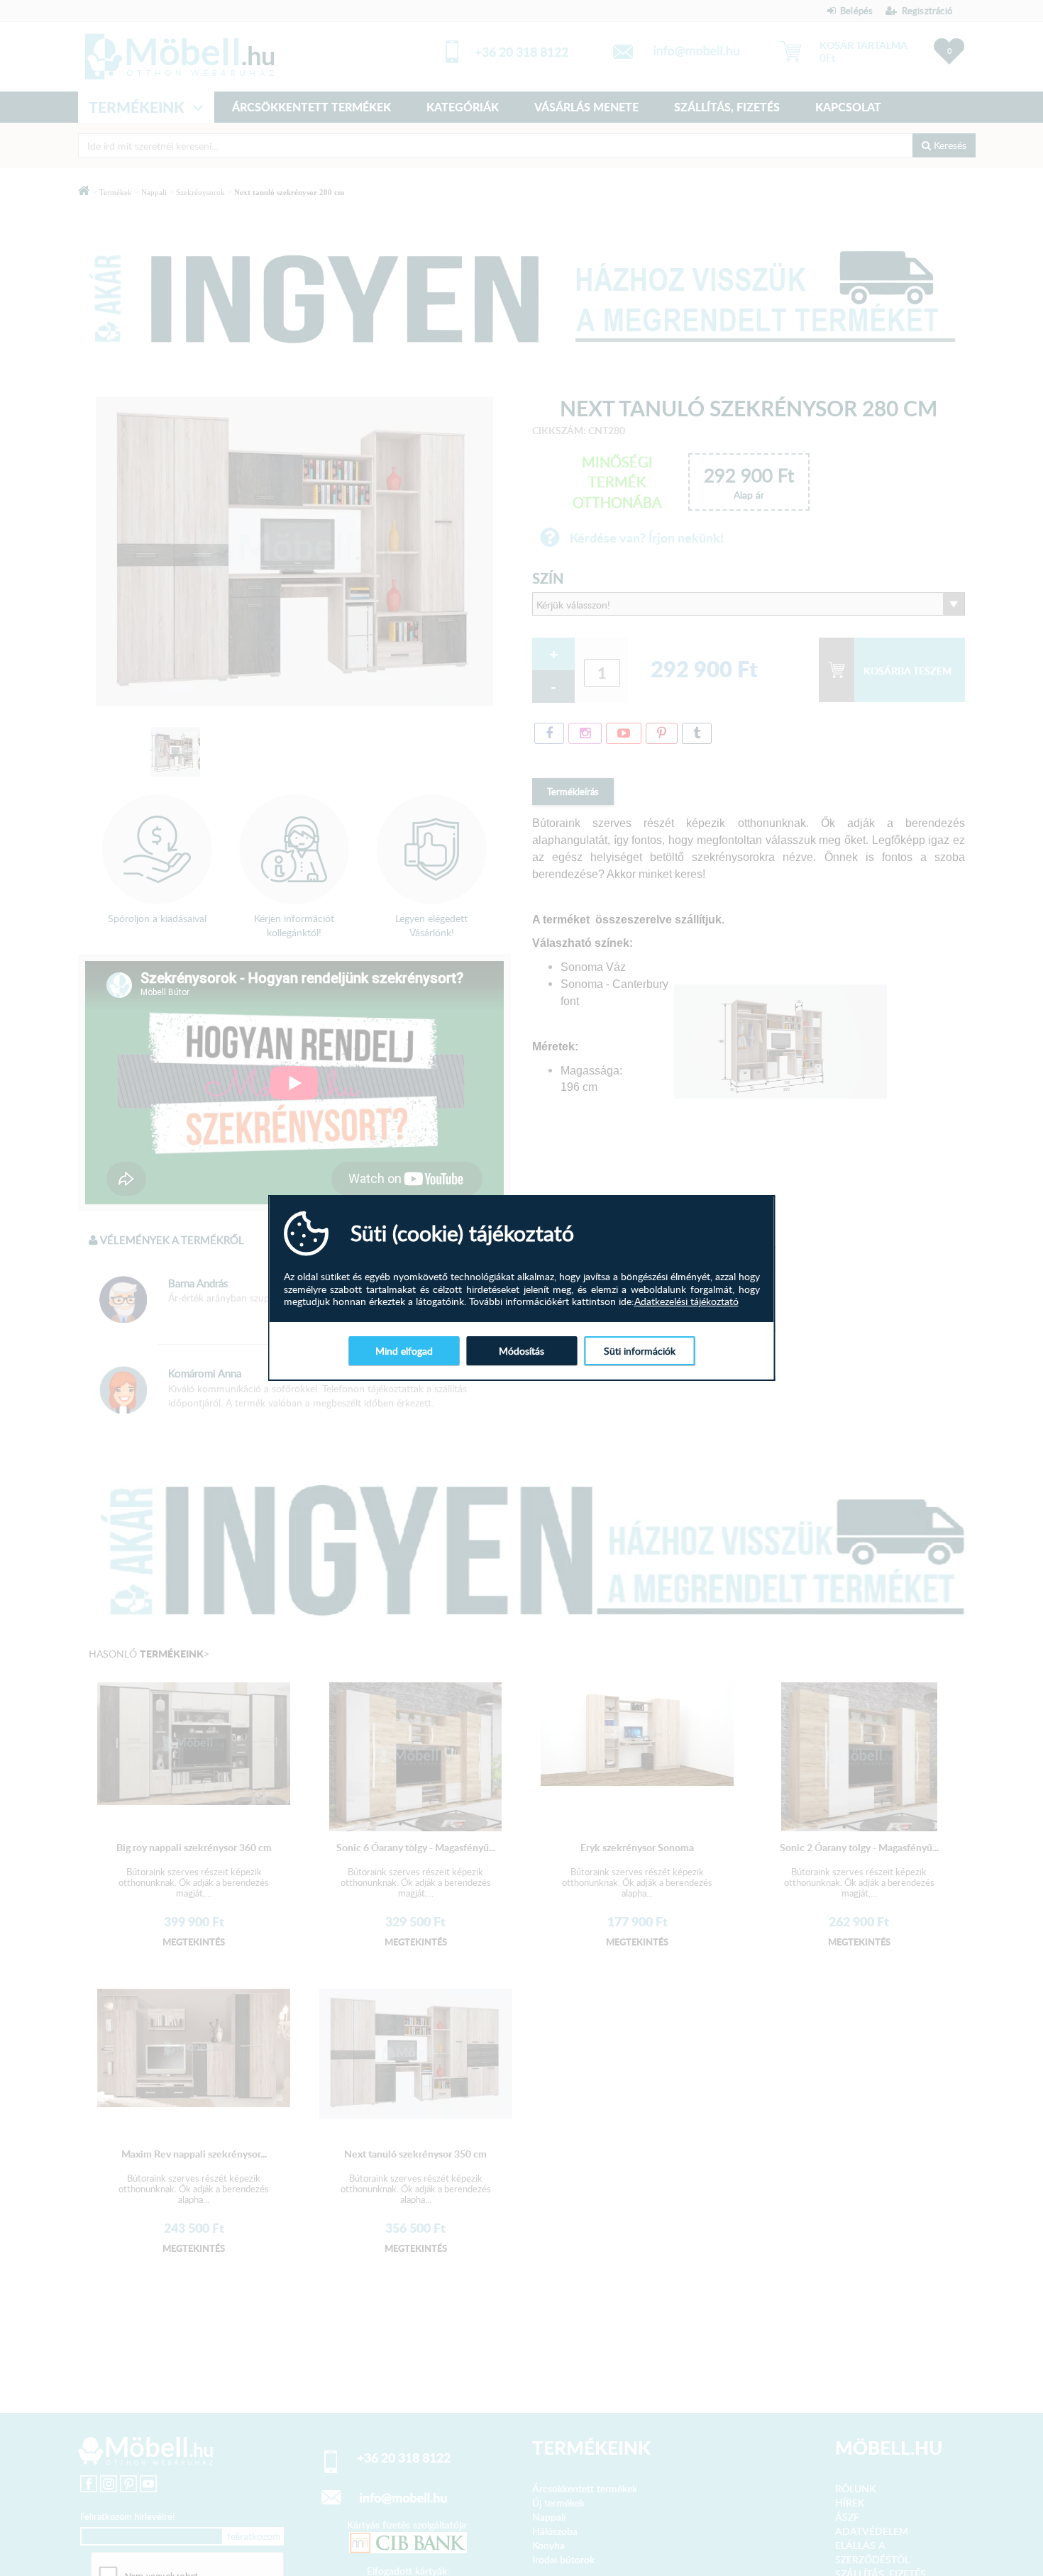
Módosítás (521, 1351)
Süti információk (640, 1351)
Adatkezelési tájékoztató (686, 1301)
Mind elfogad (404, 1351)
